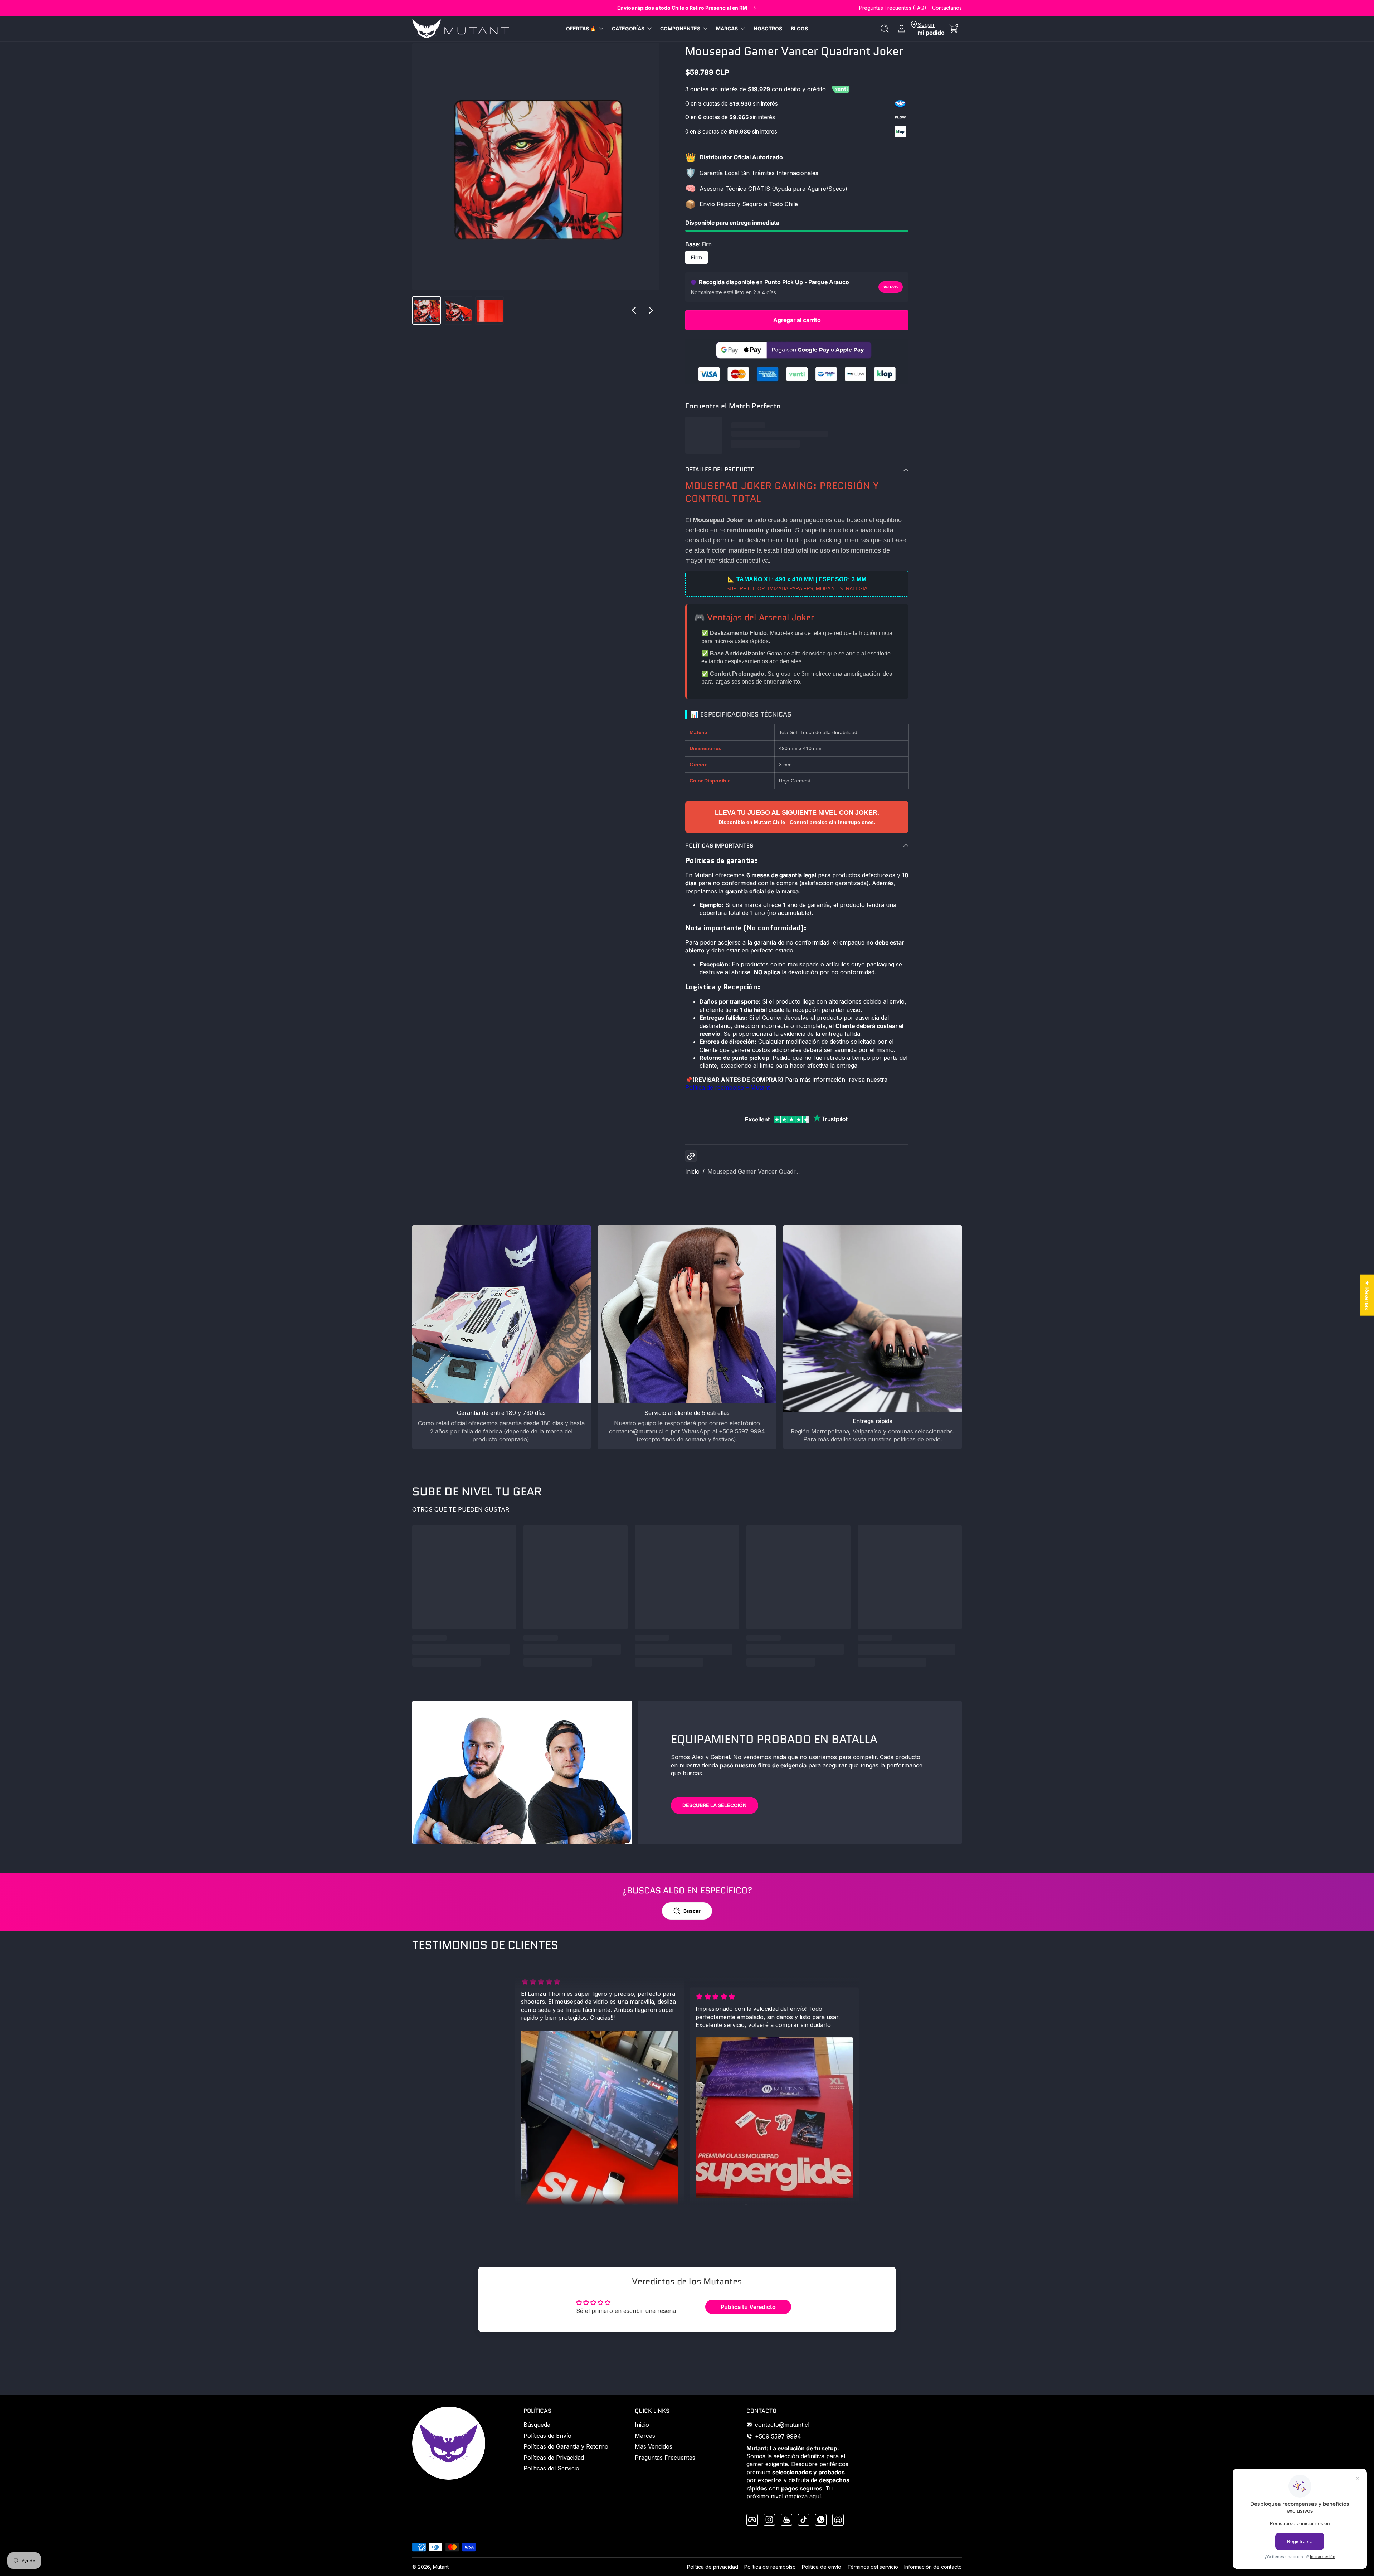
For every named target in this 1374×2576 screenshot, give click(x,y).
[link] (797, 382)
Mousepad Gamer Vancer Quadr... (754, 1171)
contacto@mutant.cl (782, 2425)
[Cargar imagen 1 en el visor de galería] (427, 310)
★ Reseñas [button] (1367, 1295)
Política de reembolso (770, 2567)
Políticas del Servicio (551, 2468)
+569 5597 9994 (778, 2436)
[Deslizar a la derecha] (651, 310)
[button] (885, 29)
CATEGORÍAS (628, 28)
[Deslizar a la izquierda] (634, 310)
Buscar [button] (692, 1911)
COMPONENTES (680, 28)
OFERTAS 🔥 (581, 28)
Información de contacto (933, 2567)
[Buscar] (885, 29)
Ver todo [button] (891, 287)
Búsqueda (537, 2425)
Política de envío (822, 2567)
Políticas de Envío (547, 2435)
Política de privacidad (713, 2567)
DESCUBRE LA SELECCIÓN (715, 1805)
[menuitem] (576, 2425)
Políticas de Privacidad (554, 2457)
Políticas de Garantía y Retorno (566, 2446)
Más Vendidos (654, 2446)
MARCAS (727, 28)
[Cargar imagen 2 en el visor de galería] (458, 310)
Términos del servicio (873, 2567)
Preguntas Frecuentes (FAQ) (893, 8)
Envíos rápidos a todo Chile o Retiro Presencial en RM (682, 8)
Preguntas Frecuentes (665, 2457)
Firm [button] (696, 257)
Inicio (692, 1171)
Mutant (441, 2567)
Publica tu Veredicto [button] (748, 2307)
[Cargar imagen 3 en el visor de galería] (489, 310)
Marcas (645, 2435)
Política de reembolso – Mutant (727, 1087)
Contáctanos (947, 8)
